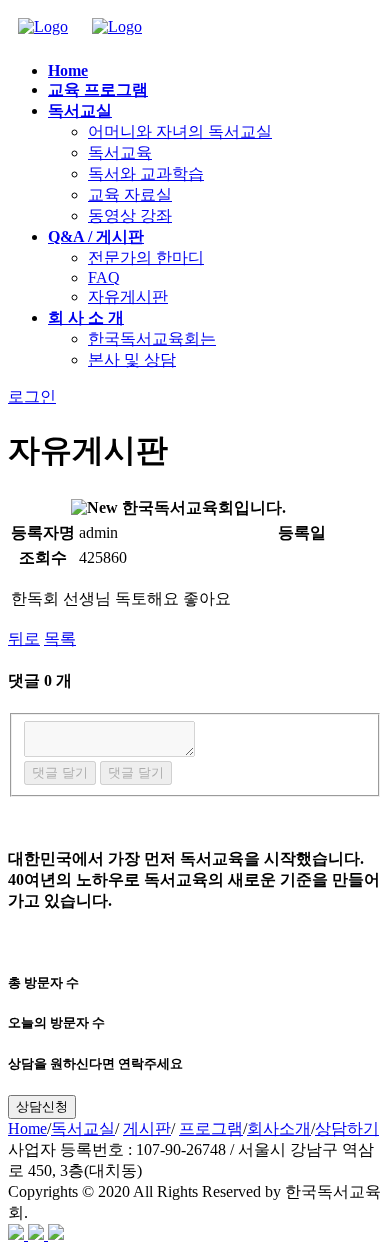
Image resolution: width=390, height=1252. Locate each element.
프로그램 (211, 1128)
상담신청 (42, 1106)
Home (27, 1128)
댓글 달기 (60, 772)
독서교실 (83, 1128)
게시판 (147, 1128)
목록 (60, 638)
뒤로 (24, 638)
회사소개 (279, 1128)
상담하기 (347, 1128)
